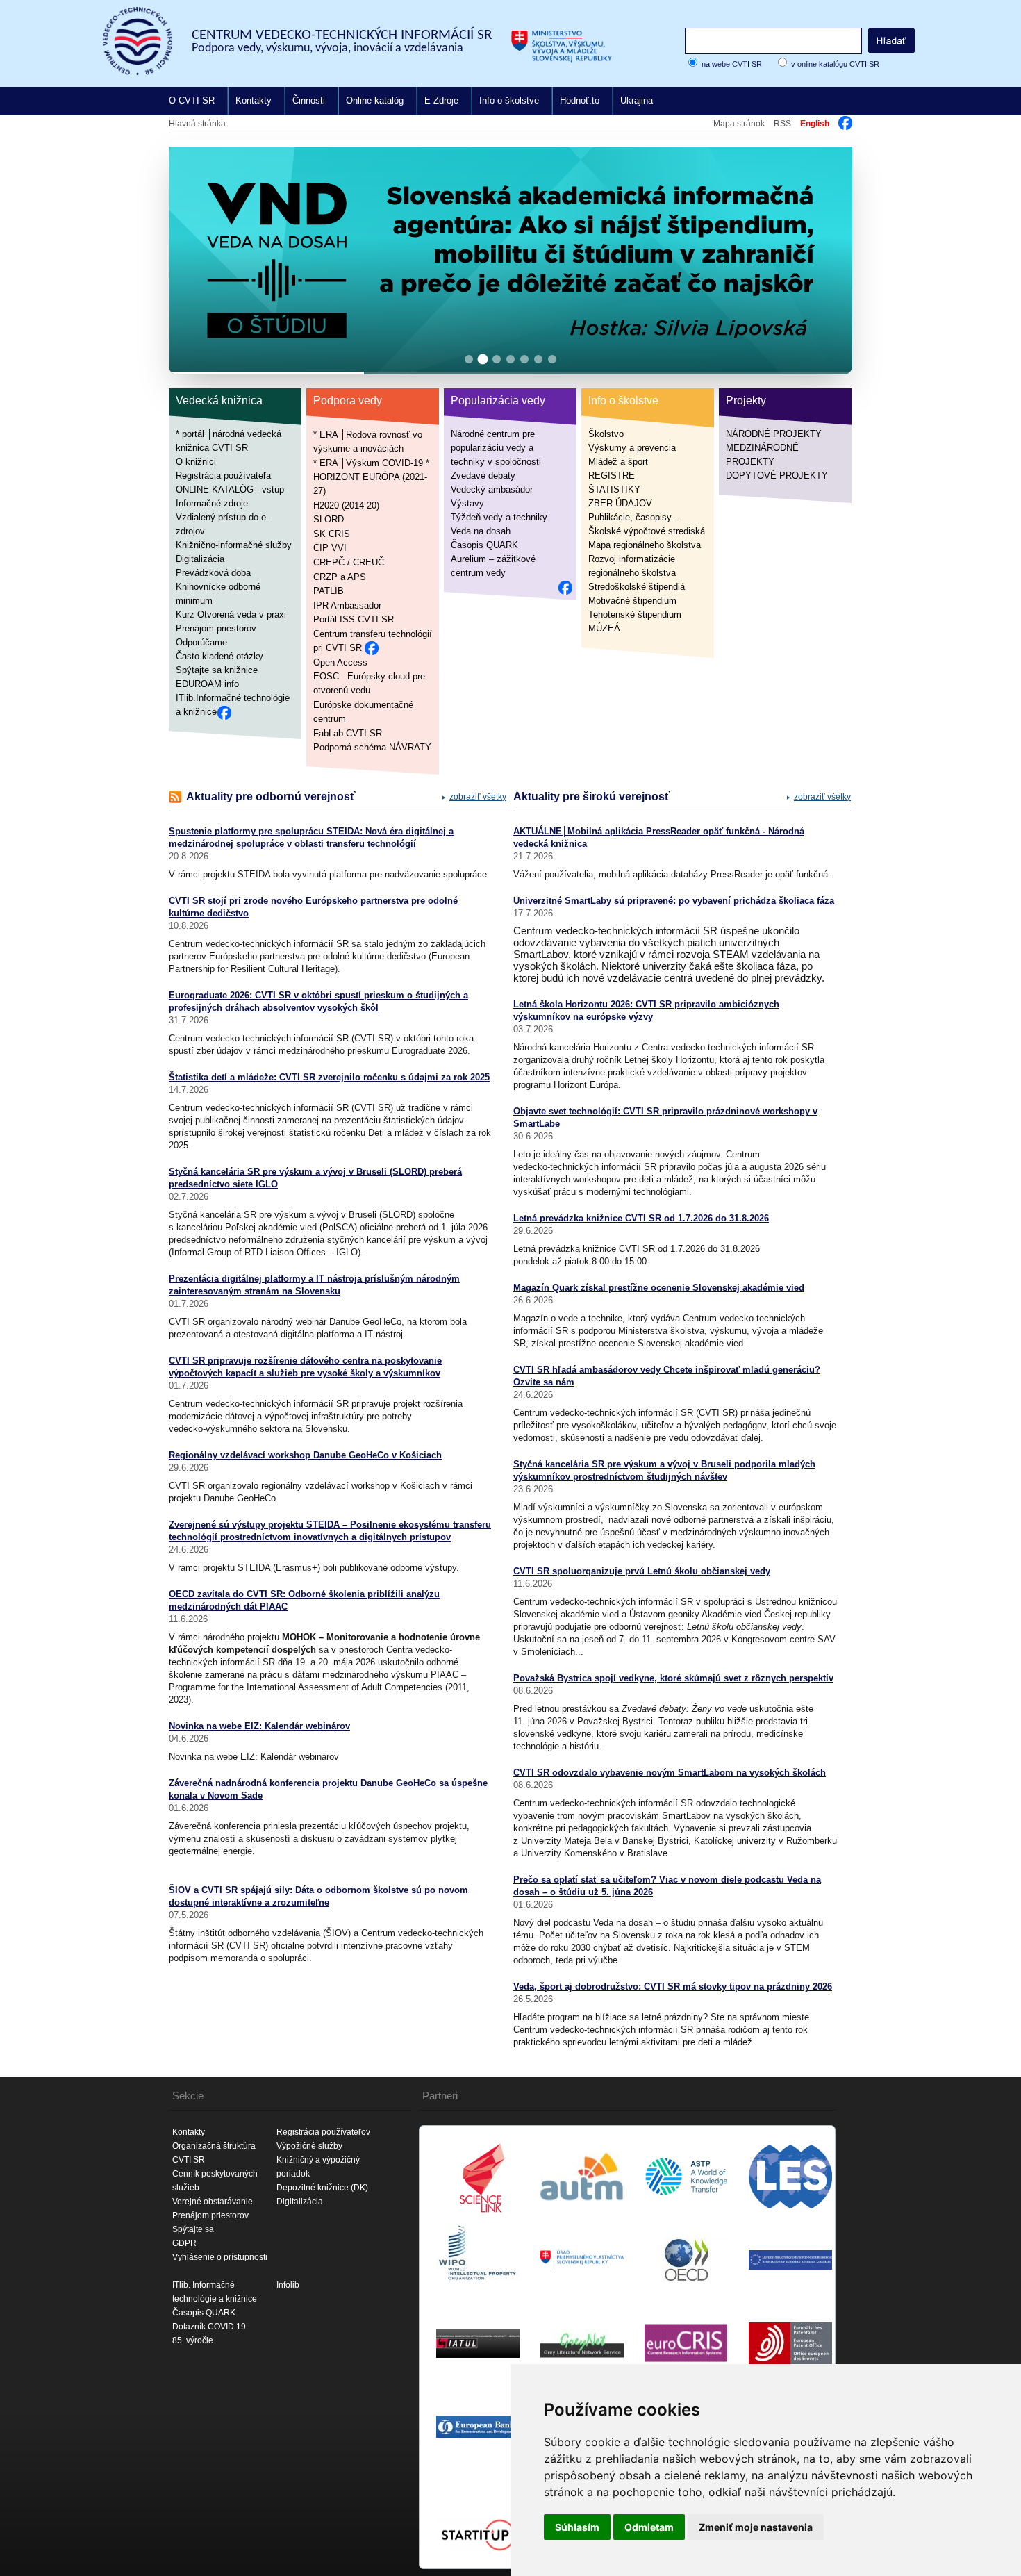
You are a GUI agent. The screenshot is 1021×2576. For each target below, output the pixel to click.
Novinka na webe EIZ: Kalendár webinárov (259, 1726)
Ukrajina (637, 100)
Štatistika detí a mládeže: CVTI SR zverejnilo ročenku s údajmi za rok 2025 (329, 1077)
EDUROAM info (207, 684)
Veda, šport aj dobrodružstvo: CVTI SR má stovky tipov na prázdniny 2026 (673, 1987)
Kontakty (254, 100)
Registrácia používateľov (323, 2132)
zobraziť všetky (478, 797)
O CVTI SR (192, 100)
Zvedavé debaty (483, 476)
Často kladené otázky (219, 656)
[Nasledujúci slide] (830, 257)
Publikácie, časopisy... (634, 517)
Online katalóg (375, 100)
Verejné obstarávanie (213, 2202)
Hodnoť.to (580, 100)
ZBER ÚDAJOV (620, 503)
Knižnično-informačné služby (234, 545)
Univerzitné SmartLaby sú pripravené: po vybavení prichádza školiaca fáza (674, 901)
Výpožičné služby (309, 2146)
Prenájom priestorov (216, 628)
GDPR (184, 2243)
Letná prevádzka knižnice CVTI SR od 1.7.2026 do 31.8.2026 (641, 1218)
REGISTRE (612, 476)
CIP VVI (330, 548)
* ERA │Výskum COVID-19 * (371, 462)
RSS (782, 124)
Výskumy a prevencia (632, 448)
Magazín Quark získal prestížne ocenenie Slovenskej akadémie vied (659, 1288)
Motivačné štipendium (632, 601)
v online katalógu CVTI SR (835, 64)
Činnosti (309, 100)
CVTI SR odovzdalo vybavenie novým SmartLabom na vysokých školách (670, 1773)
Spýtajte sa (193, 2229)
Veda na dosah (481, 531)
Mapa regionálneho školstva (645, 545)
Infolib (288, 2285)
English (815, 124)
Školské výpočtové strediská (647, 531)
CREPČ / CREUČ (349, 562)
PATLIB (329, 591)
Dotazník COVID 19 (209, 2327)
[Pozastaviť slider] (824, 162)
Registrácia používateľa (223, 476)
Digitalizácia (200, 559)
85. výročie (193, 2340)
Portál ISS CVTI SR (354, 619)
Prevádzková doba (213, 573)
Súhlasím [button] (577, 2527)
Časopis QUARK (484, 545)
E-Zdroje (441, 100)
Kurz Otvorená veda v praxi (231, 614)
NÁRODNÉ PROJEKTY (774, 434)
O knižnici (196, 462)
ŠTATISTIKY (614, 489)
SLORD (329, 519)
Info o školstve (509, 100)
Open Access (340, 662)
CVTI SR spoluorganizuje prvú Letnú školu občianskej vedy (642, 1571)
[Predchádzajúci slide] (191, 257)
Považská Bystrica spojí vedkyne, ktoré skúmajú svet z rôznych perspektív (673, 1678)
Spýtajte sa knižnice (217, 670)
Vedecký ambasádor (492, 489)
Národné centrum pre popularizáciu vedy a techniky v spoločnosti (496, 448)
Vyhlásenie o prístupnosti (220, 2257)
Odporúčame (201, 642)
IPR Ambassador (347, 605)
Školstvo (606, 434)
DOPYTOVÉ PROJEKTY (777, 476)
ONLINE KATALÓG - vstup (230, 489)
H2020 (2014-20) (346, 505)
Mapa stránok (739, 124)
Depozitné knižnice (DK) (322, 2188)
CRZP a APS (340, 576)
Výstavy (467, 503)
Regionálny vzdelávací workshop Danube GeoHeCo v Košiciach (305, 1455)
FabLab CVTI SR (348, 733)
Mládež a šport (618, 462)
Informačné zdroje (212, 503)
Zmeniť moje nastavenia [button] (756, 2527)
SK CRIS (332, 533)
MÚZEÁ (604, 628)
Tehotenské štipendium (635, 614)
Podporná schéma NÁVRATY (372, 747)
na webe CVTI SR (732, 64)
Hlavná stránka (197, 124)
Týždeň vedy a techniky (499, 517)
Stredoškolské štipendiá (637, 587)
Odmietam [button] (649, 2527)
